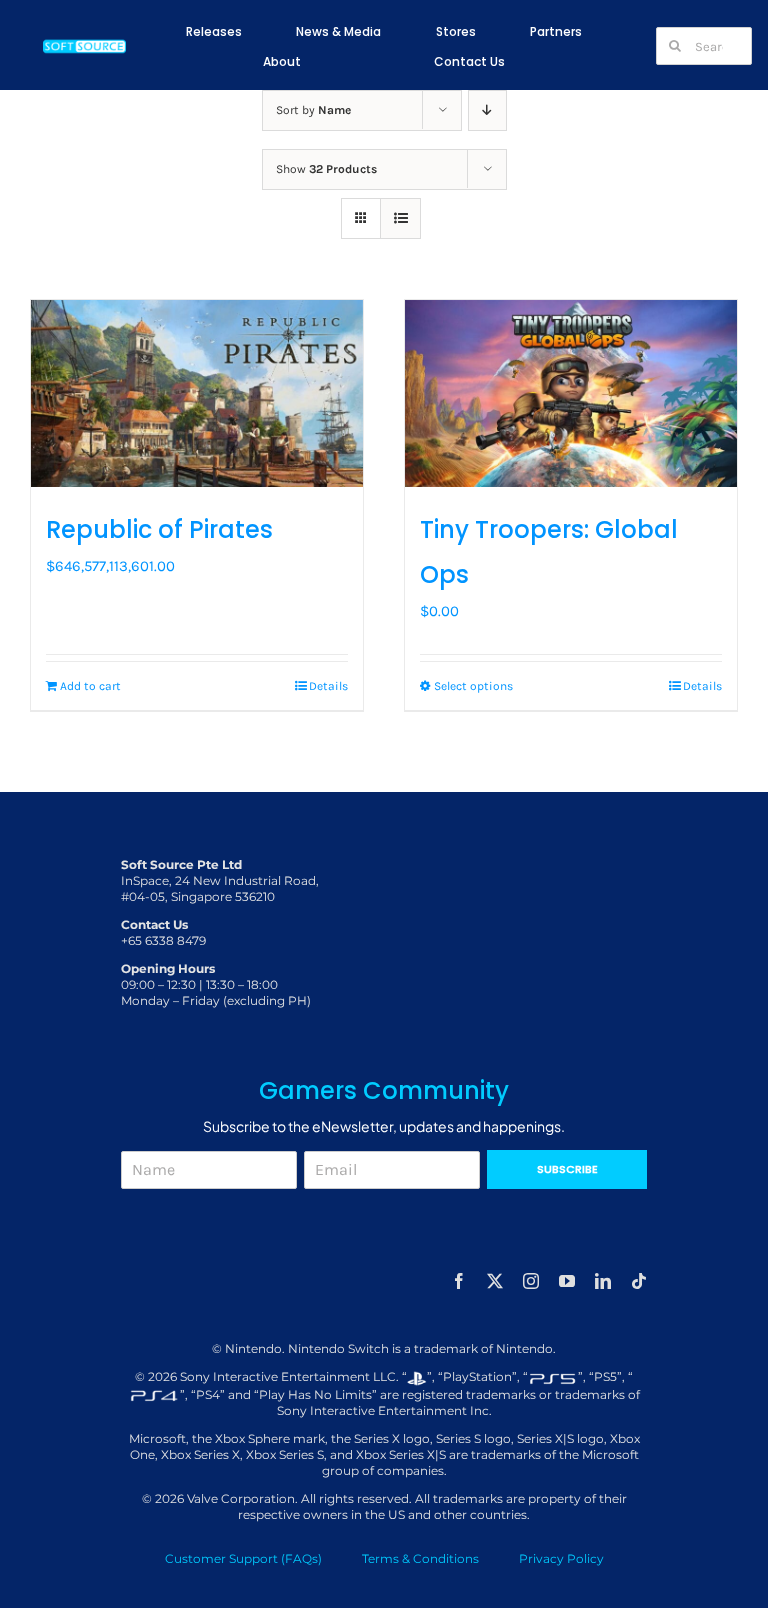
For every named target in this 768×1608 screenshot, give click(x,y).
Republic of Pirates (159, 529)
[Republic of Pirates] (197, 393)
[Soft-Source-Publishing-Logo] (85, 43)
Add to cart (90, 686)
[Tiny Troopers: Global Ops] (571, 393)
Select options (473, 686)
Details (328, 686)
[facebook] (459, 1281)
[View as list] (400, 218)
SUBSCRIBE (567, 1169)
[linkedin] (603, 1281)
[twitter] (495, 1281)
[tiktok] (639, 1281)
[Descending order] (487, 110)
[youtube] (567, 1281)
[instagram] (531, 1281)
